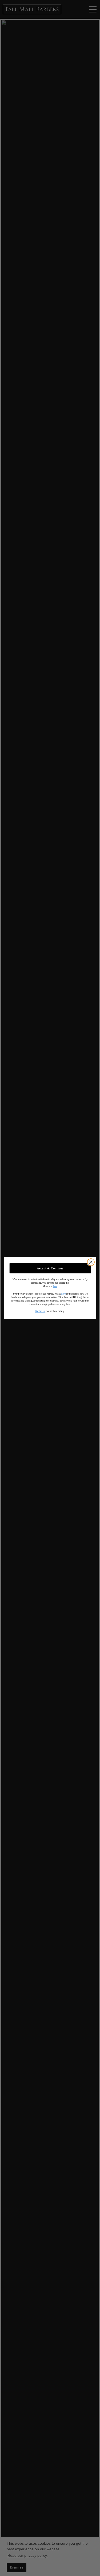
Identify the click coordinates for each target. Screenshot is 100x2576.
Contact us (40, 1311)
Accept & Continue (50, 1268)
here (55, 1286)
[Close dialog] (91, 1262)
